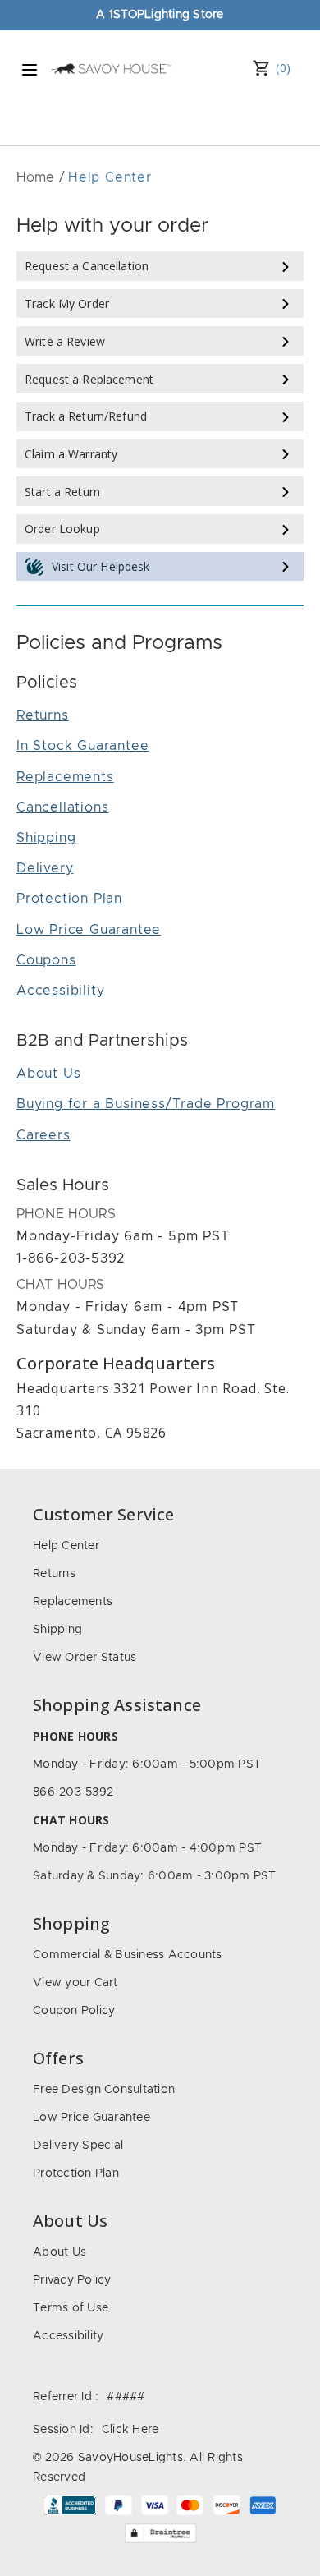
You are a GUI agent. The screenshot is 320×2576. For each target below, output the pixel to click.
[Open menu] (30, 70)
